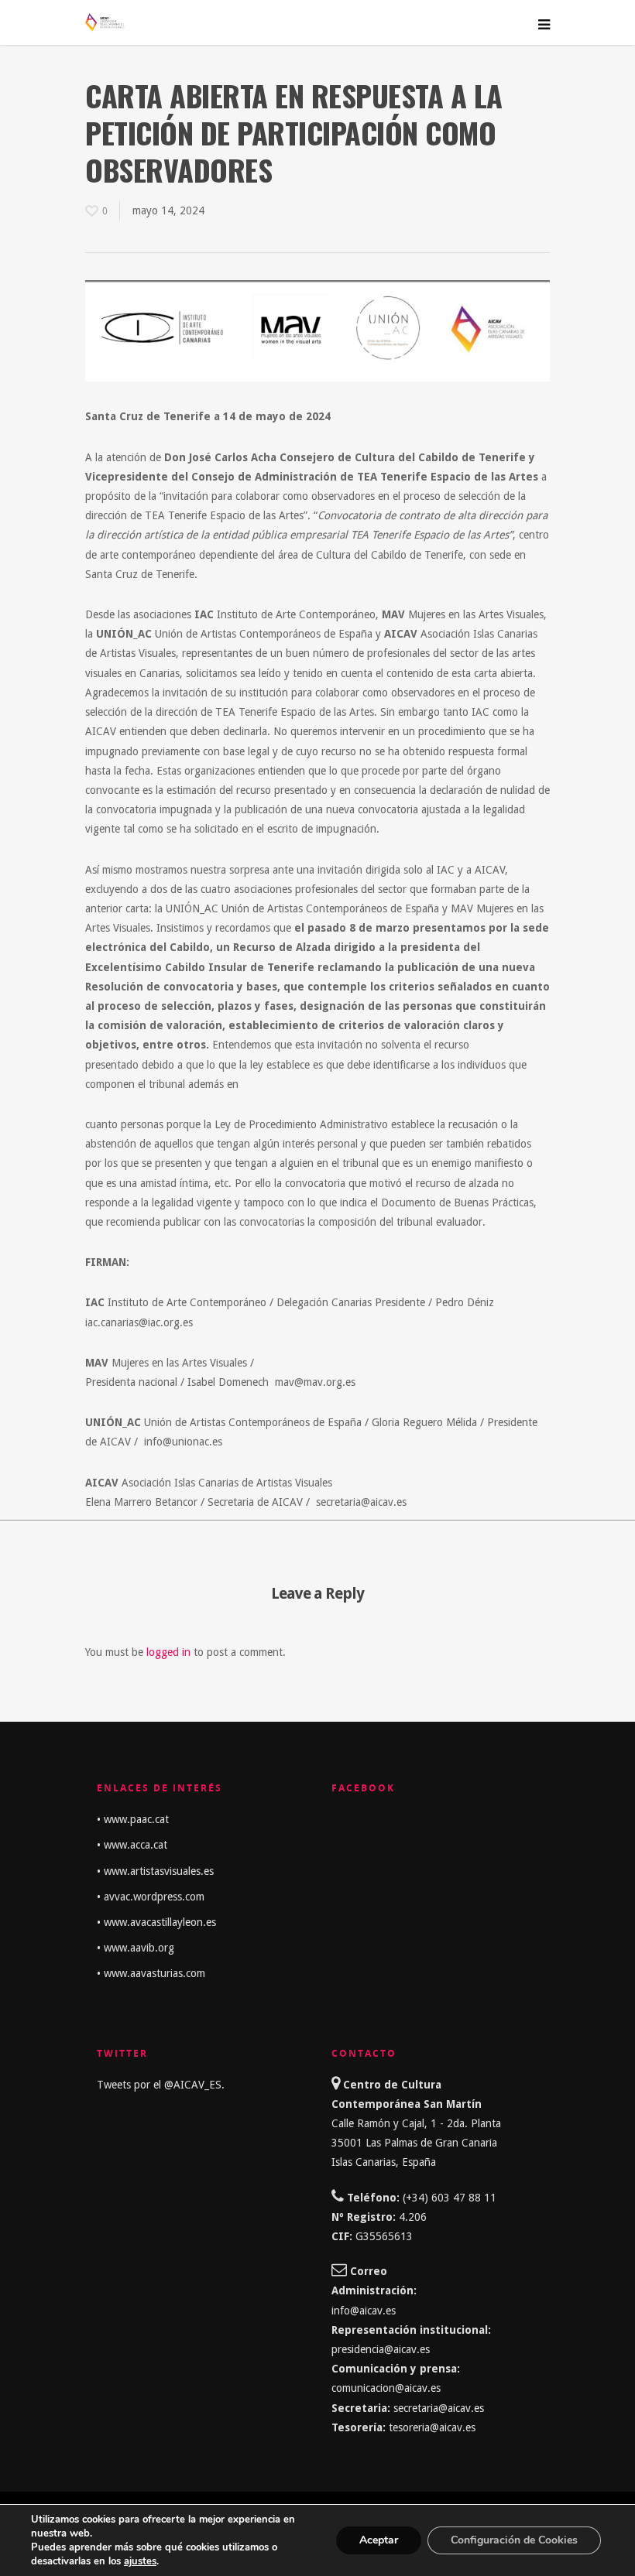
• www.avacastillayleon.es (156, 1922)
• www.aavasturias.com (151, 1973)
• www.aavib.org (136, 1948)
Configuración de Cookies (514, 2540)
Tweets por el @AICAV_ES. (161, 2085)
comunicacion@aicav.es (386, 2388)
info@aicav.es (364, 2311)
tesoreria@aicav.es (432, 2427)
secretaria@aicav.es (440, 2408)
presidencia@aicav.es (381, 2349)
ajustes (140, 2561)
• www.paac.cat (133, 1819)
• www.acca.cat (132, 1845)
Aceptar (379, 2540)
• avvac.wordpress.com (151, 1897)
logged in (168, 1652)
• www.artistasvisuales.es (155, 1871)
